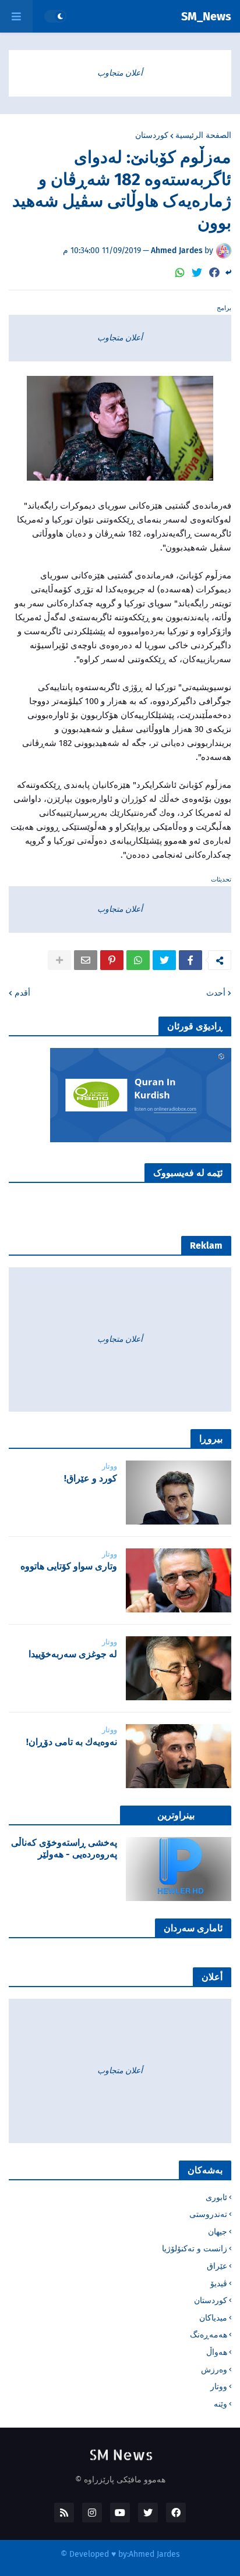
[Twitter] (197, 273)
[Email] (86, 960)
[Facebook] (214, 273)
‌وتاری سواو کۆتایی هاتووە (69, 1566)
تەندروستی (208, 2214)
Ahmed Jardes (154, 2554)
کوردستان (152, 136)
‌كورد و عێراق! (91, 1478)
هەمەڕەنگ (209, 2335)
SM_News (206, 16)
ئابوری (216, 2197)
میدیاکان (213, 2318)
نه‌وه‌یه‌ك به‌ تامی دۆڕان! (72, 1742)
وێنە (220, 2404)
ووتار (219, 2387)
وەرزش (214, 2370)
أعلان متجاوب (120, 73)
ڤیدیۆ (219, 2284)
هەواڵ (217, 2352)
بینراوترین (176, 1815)
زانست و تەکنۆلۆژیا (195, 2249)
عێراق (217, 2266)
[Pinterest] (112, 960)
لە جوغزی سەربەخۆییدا (73, 1654)
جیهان (218, 2232)
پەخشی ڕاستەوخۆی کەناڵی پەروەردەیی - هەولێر (64, 1849)
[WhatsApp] (180, 273)
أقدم (22, 993)
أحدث (216, 993)
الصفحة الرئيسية (203, 136)
